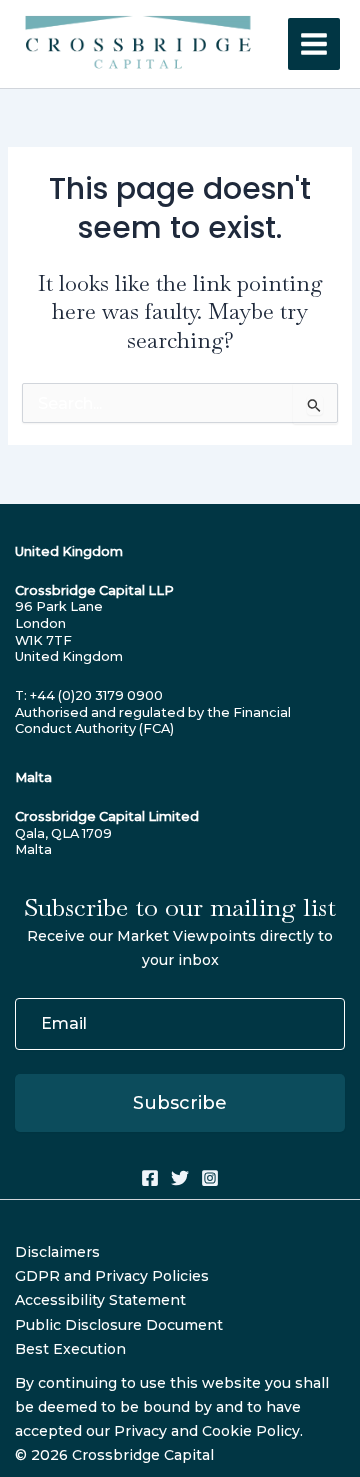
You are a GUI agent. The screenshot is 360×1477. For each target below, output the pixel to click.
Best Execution (70, 1349)
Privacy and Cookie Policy (207, 1431)
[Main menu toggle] (314, 44)
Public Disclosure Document (119, 1325)
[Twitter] (180, 1178)
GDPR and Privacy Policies (112, 1276)
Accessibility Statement (100, 1300)
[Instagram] (210, 1178)
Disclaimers (57, 1252)
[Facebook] (150, 1178)
